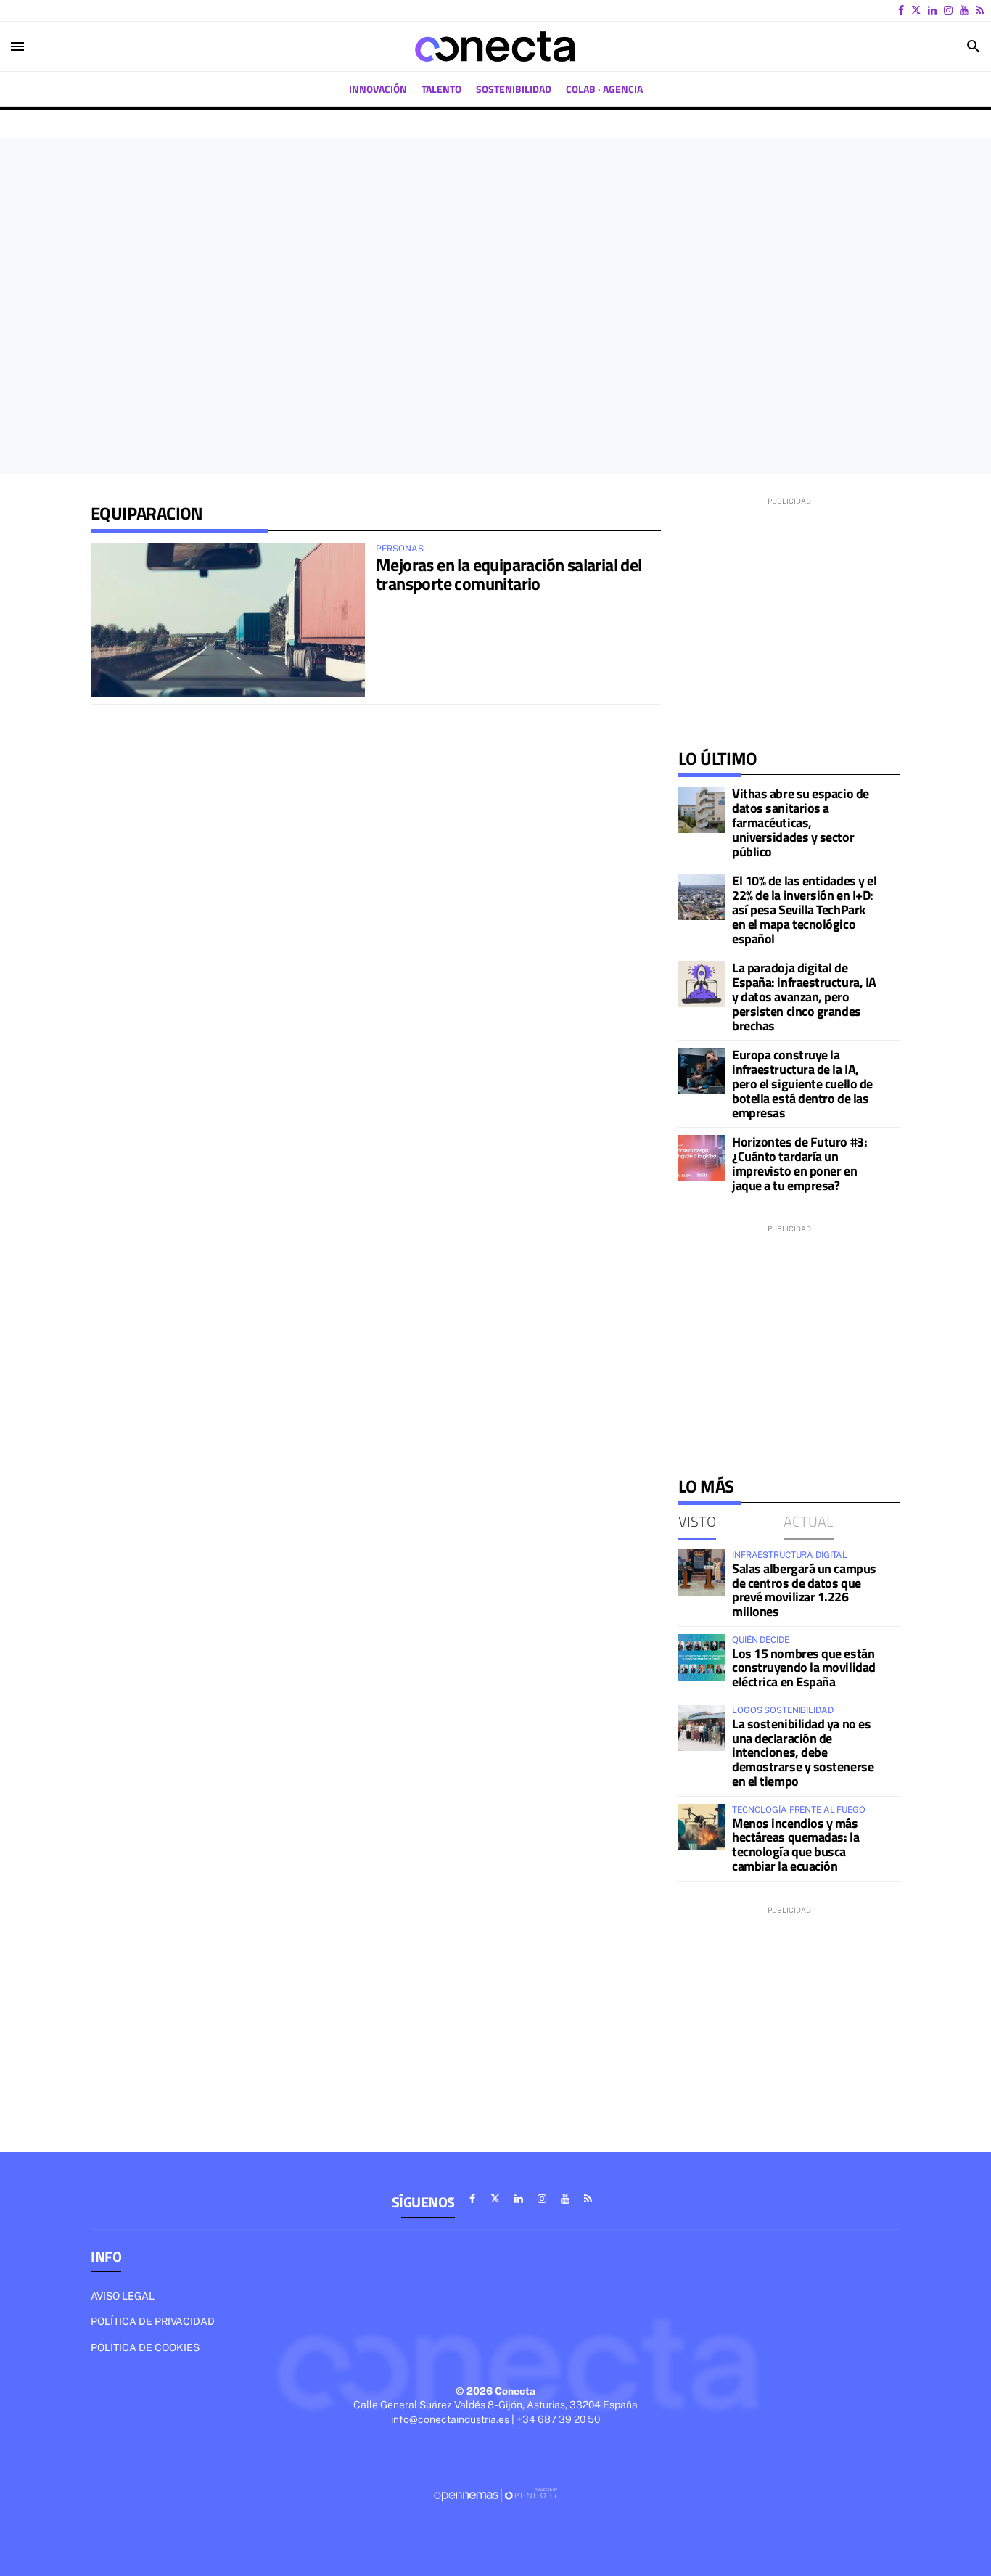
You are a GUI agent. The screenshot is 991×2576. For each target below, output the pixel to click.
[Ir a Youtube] (964, 10)
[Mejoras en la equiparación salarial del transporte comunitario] (228, 620)
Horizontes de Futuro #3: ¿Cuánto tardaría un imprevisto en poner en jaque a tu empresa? (799, 1163)
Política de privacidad (153, 2321)
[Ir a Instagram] (948, 10)
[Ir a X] (916, 10)
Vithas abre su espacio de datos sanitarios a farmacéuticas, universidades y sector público (801, 822)
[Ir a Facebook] (901, 10)
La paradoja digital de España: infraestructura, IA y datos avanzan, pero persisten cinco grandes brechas (804, 996)
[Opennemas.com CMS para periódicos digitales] (495, 2495)
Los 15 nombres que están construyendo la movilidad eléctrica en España (804, 1668)
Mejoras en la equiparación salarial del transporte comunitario (509, 574)
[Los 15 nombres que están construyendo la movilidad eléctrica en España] (702, 1657)
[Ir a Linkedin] (932, 10)
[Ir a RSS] (980, 10)
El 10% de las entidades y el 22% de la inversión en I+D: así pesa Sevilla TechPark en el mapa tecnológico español (804, 909)
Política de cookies (145, 2347)
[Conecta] (495, 46)
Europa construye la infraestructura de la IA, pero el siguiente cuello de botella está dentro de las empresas (802, 1083)
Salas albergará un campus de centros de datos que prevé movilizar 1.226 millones (804, 1590)
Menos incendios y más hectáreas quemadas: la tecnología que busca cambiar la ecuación (795, 1845)
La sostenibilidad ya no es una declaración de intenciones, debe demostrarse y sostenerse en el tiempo (803, 1752)
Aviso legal (123, 2296)
